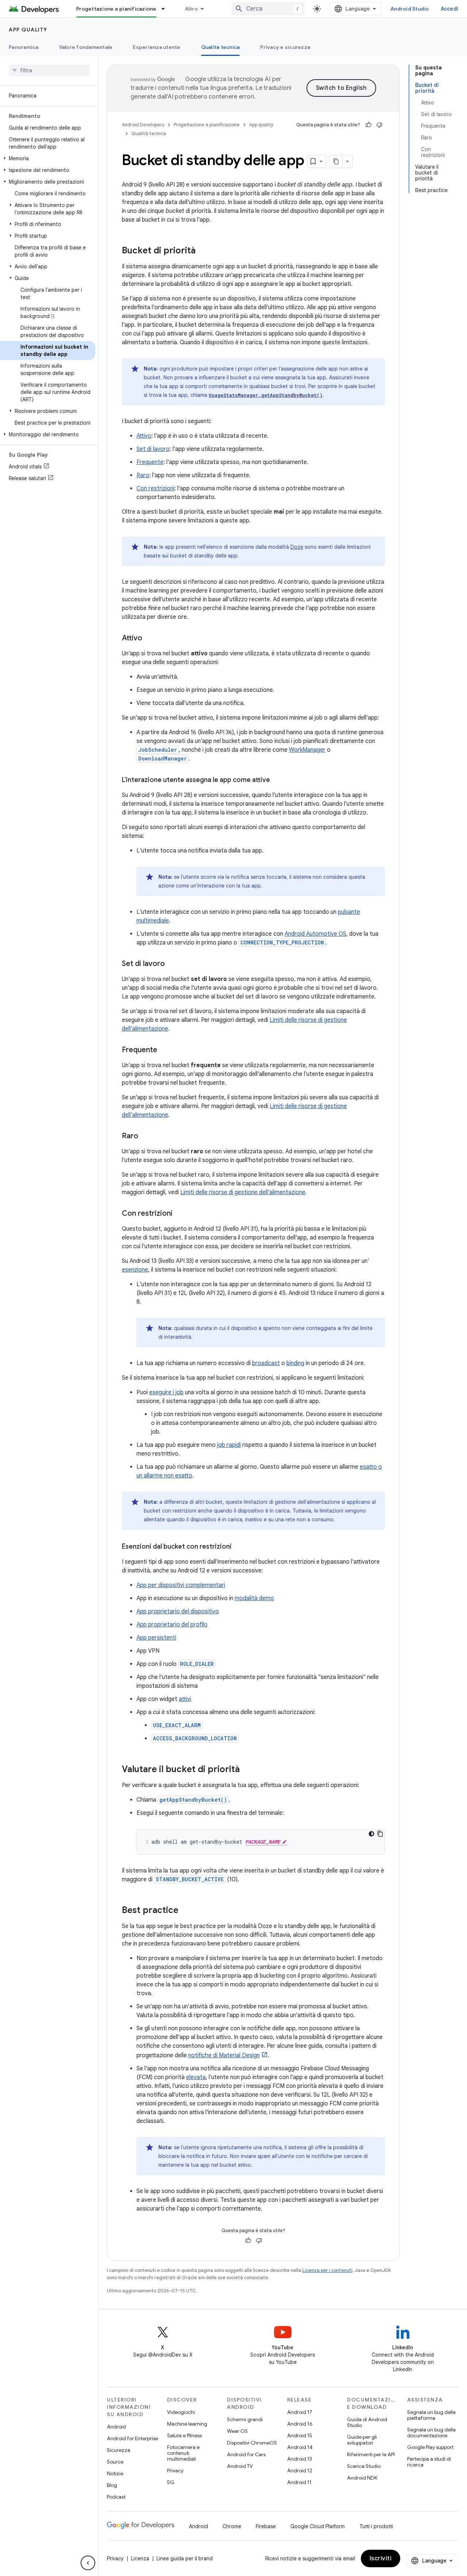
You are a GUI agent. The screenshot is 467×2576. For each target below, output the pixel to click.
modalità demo (254, 1598)
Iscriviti (381, 2558)
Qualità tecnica (221, 47)
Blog (112, 2485)
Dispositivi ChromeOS (252, 2443)
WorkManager (307, 750)
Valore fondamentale (86, 47)
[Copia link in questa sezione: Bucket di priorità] (203, 251)
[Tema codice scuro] (371, 1834)
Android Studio (410, 9)
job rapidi (229, 1445)
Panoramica (24, 47)
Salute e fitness (184, 2435)
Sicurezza (119, 2450)
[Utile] (368, 125)
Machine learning (187, 2424)
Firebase (266, 2526)
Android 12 (300, 2470)
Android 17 (300, 2412)
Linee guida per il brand (185, 2558)
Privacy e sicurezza (285, 47)
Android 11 (299, 2482)
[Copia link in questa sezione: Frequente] (165, 1050)
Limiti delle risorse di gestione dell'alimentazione (243, 1192)
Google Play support (430, 2447)
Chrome (232, 2526)
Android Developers (143, 125)
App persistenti (156, 1638)
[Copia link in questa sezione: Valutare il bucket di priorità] (247, 1770)
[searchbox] (49, 70)
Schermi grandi (245, 2419)
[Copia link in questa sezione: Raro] (146, 1136)
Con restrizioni (155, 488)
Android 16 (300, 2424)
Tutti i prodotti (376, 2526)
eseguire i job (166, 1392)
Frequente (150, 462)
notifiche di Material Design (224, 2055)
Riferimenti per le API (371, 2454)
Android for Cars (246, 2454)
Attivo (144, 436)
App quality (28, 30)
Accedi (450, 9)
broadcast (266, 1363)
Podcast (116, 2497)
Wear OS (237, 2431)
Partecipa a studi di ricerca (429, 2462)
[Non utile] (379, 125)
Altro (191, 9)
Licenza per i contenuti (327, 2270)
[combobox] (268, 9)
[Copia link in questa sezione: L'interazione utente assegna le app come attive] (277, 781)
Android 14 (300, 2447)
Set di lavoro (153, 449)
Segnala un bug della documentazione (431, 2433)
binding (295, 1363)
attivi (185, 1699)
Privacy (175, 2470)
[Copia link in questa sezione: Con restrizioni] (180, 1214)
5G (171, 2482)
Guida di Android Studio (367, 2422)
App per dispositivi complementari (181, 1585)
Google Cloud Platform (318, 2526)
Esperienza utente (157, 47)
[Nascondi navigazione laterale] (88, 2563)
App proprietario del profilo (172, 1625)
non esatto (178, 1476)
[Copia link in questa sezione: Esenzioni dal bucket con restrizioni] (239, 1547)
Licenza (140, 2558)
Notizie (115, 2473)
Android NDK (362, 2478)
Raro (143, 475)
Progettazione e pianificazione (116, 9)
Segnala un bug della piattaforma (431, 2415)
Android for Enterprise (132, 2438)
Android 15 (300, 2435)
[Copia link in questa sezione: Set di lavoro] (172, 964)
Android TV (240, 2466)
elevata (196, 2077)
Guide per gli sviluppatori (362, 2440)
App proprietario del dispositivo (178, 1611)
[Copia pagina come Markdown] (336, 161)
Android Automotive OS (315, 934)
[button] (48, 158)
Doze (297, 547)
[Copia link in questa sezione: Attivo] (150, 639)
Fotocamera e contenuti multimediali (183, 2453)
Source (115, 2462)
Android (116, 2427)
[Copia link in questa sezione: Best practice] (186, 1911)
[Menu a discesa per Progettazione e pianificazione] (166, 9)
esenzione (135, 1270)
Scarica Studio (364, 2466)
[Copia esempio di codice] (380, 1834)
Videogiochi (181, 2412)
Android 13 (300, 2459)
